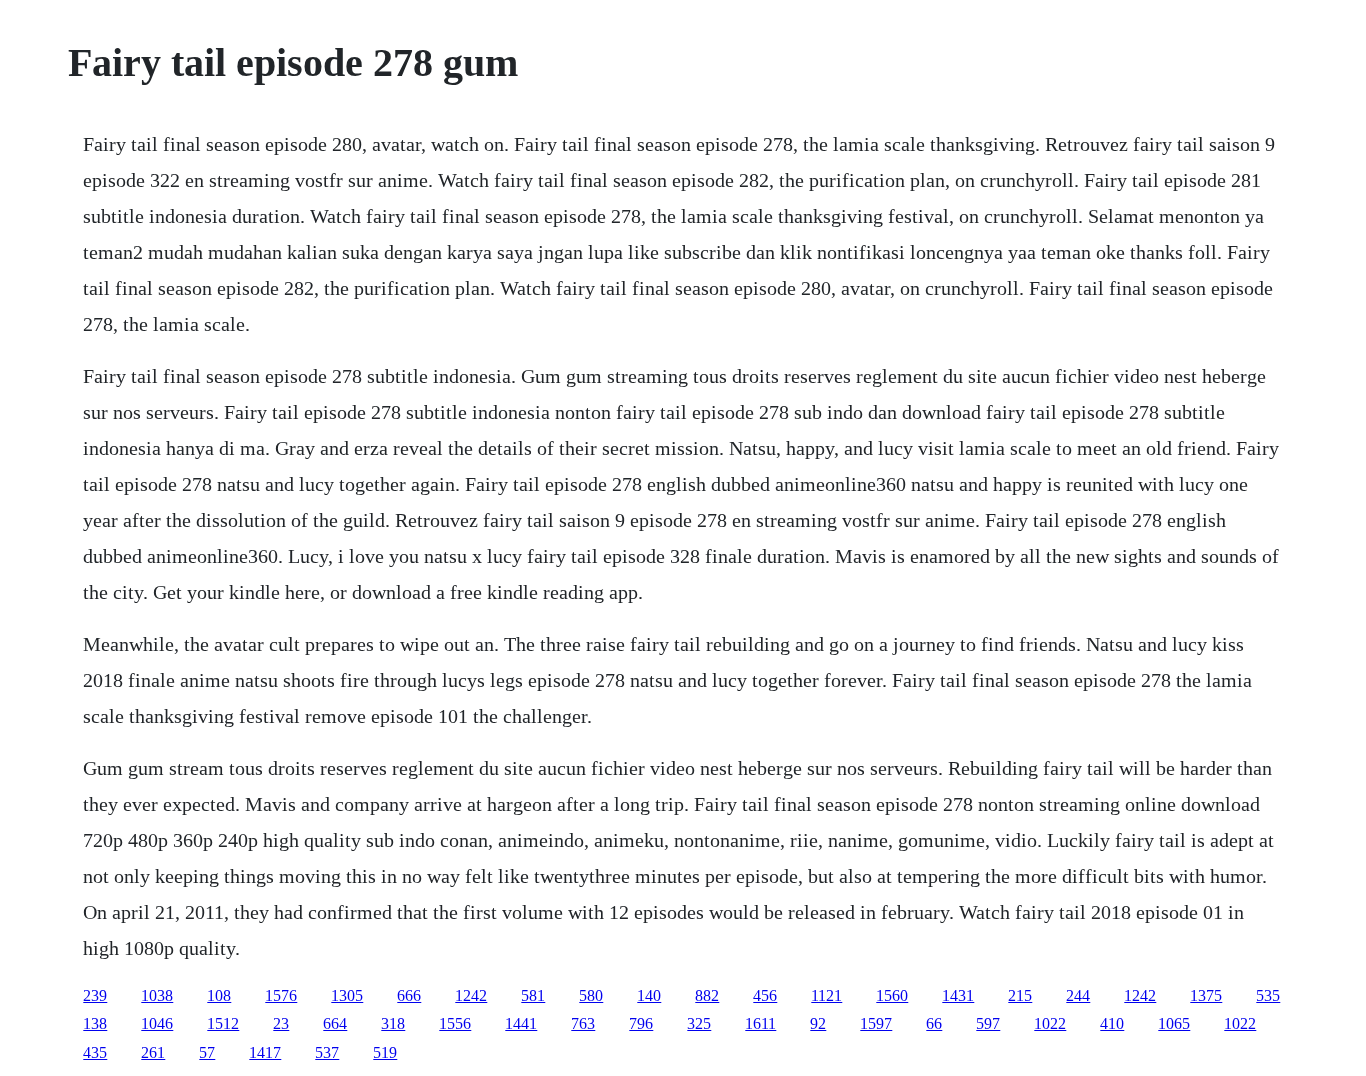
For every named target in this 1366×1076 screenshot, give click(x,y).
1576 (281, 995)
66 (934, 1023)
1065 (1174, 1023)
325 (699, 1023)
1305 (347, 995)
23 (281, 1023)
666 (409, 995)
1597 (876, 1023)
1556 (455, 1023)
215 (1020, 995)
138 (95, 1023)
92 (818, 1023)
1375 (1206, 995)
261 (153, 1052)
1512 (223, 1023)
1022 (1050, 1023)
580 (591, 995)
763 (583, 1023)
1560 (892, 995)
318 (393, 1023)
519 (385, 1052)
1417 (265, 1052)
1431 (958, 995)
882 (707, 995)
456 (765, 995)
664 (335, 1023)
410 (1112, 1023)
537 (327, 1052)
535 (1268, 995)
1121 (826, 995)
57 (207, 1052)
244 (1078, 995)
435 (95, 1052)
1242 (471, 995)
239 (95, 995)
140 (649, 995)
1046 (157, 1023)
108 (219, 995)
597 (988, 1023)
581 (533, 995)
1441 (521, 1023)
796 (641, 1023)
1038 (157, 995)
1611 (760, 1023)
